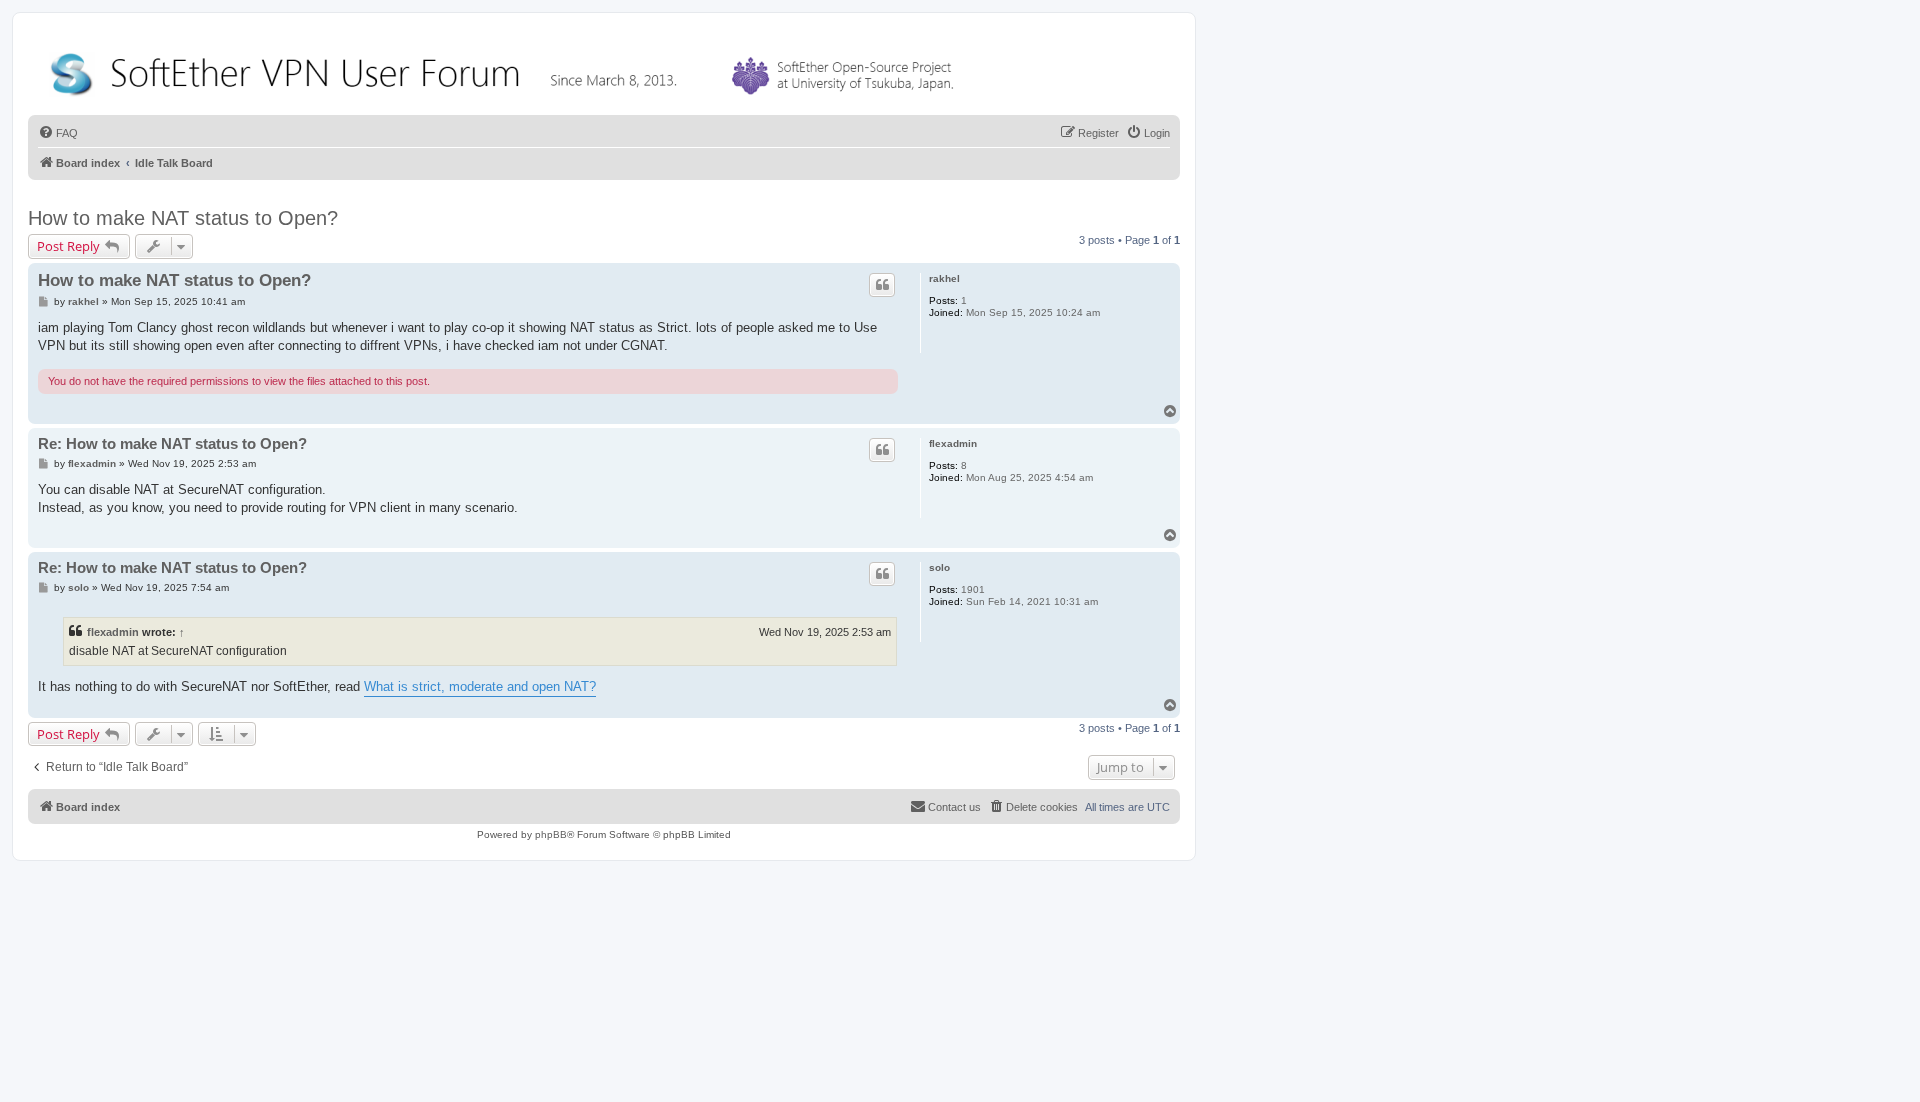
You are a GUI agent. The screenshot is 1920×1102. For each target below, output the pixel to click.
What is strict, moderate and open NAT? (480, 686)
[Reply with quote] (882, 285)
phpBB (551, 834)
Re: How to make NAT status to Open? (172, 443)
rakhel (944, 278)
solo (939, 567)
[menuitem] (58, 133)
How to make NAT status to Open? (183, 218)
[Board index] (506, 69)
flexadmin (953, 443)
